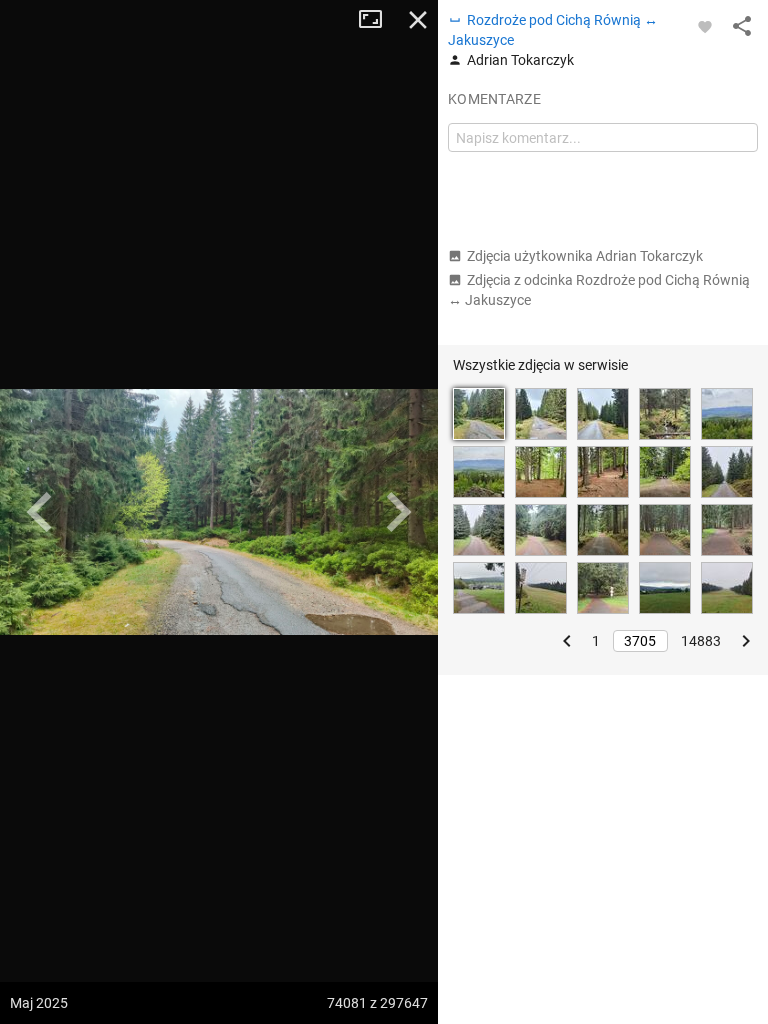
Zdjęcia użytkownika (585, 256)
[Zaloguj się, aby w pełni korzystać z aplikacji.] (705, 26)
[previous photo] (40, 512)
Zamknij (418, 20)
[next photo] (398, 512)
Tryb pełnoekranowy (378, 20)
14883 (701, 641)
